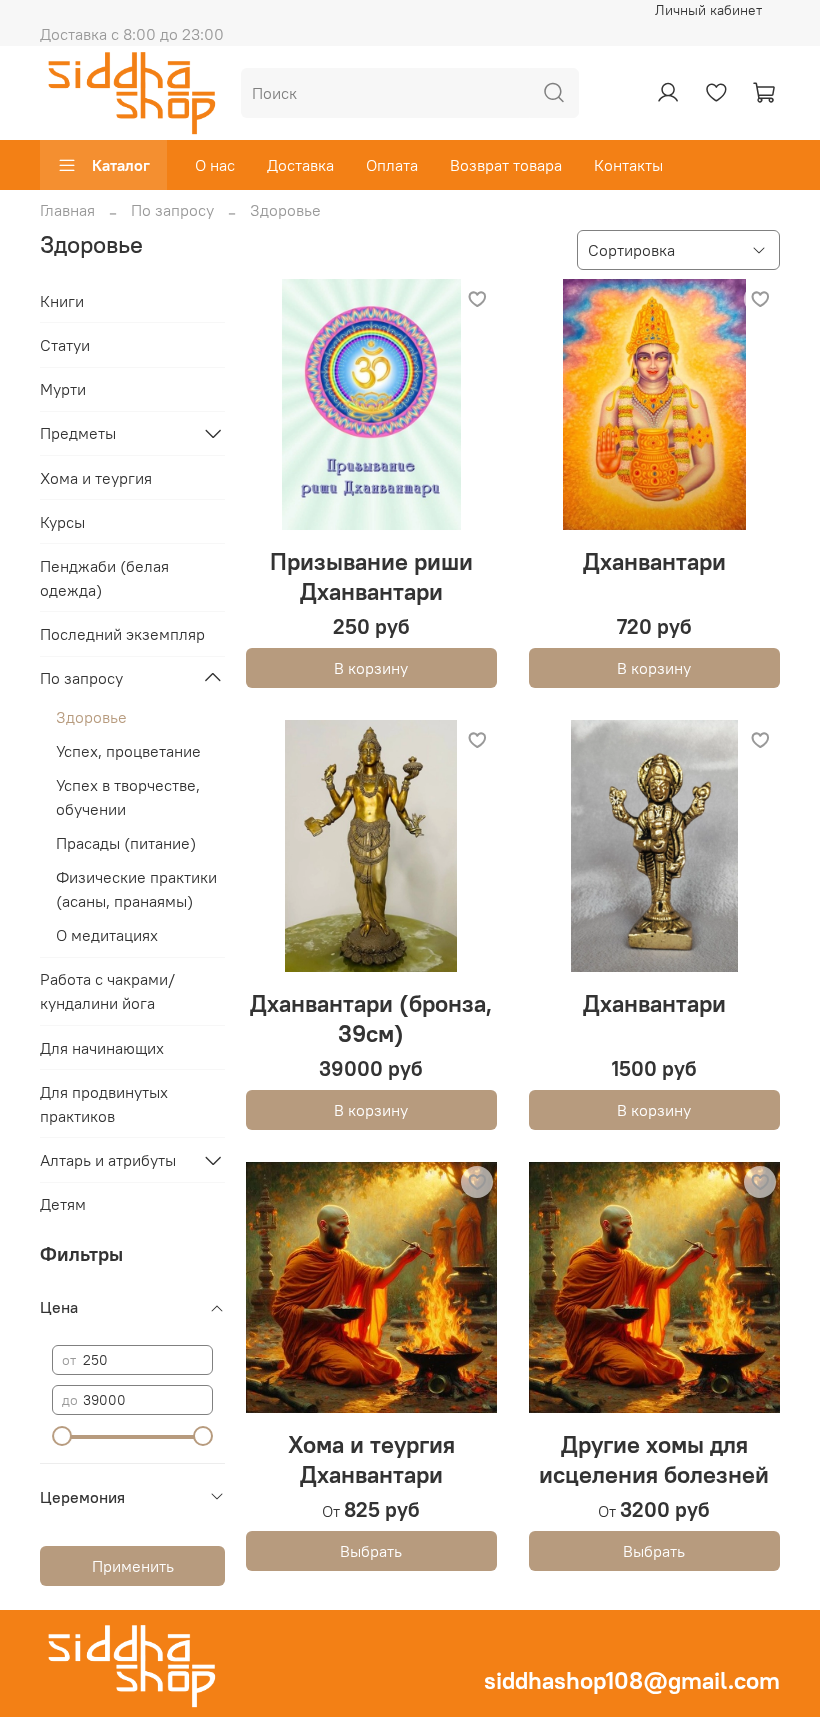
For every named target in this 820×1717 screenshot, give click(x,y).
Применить (133, 1566)
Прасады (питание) (126, 843)
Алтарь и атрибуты (108, 1160)
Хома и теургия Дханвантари (371, 1459)
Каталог (121, 165)
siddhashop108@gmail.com (632, 1680)
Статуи (65, 345)
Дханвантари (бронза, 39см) (371, 1018)
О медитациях (107, 935)
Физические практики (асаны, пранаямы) (136, 889)
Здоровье (91, 717)
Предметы (78, 433)
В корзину (371, 668)
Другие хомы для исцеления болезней (654, 1459)
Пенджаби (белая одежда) (104, 578)
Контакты (628, 165)
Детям (63, 1204)
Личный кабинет (708, 10)
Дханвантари (654, 561)
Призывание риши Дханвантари (371, 576)
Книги (62, 301)
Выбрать (371, 1551)
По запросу (172, 210)
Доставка (300, 165)
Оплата (392, 165)
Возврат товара (506, 165)
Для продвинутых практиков (104, 1104)
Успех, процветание (128, 751)
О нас (215, 165)
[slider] (62, 1436)
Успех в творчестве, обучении (128, 797)
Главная (67, 210)
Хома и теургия (96, 478)
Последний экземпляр (122, 634)
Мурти (63, 389)
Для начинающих (102, 1048)
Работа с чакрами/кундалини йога (107, 991)
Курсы (62, 522)
